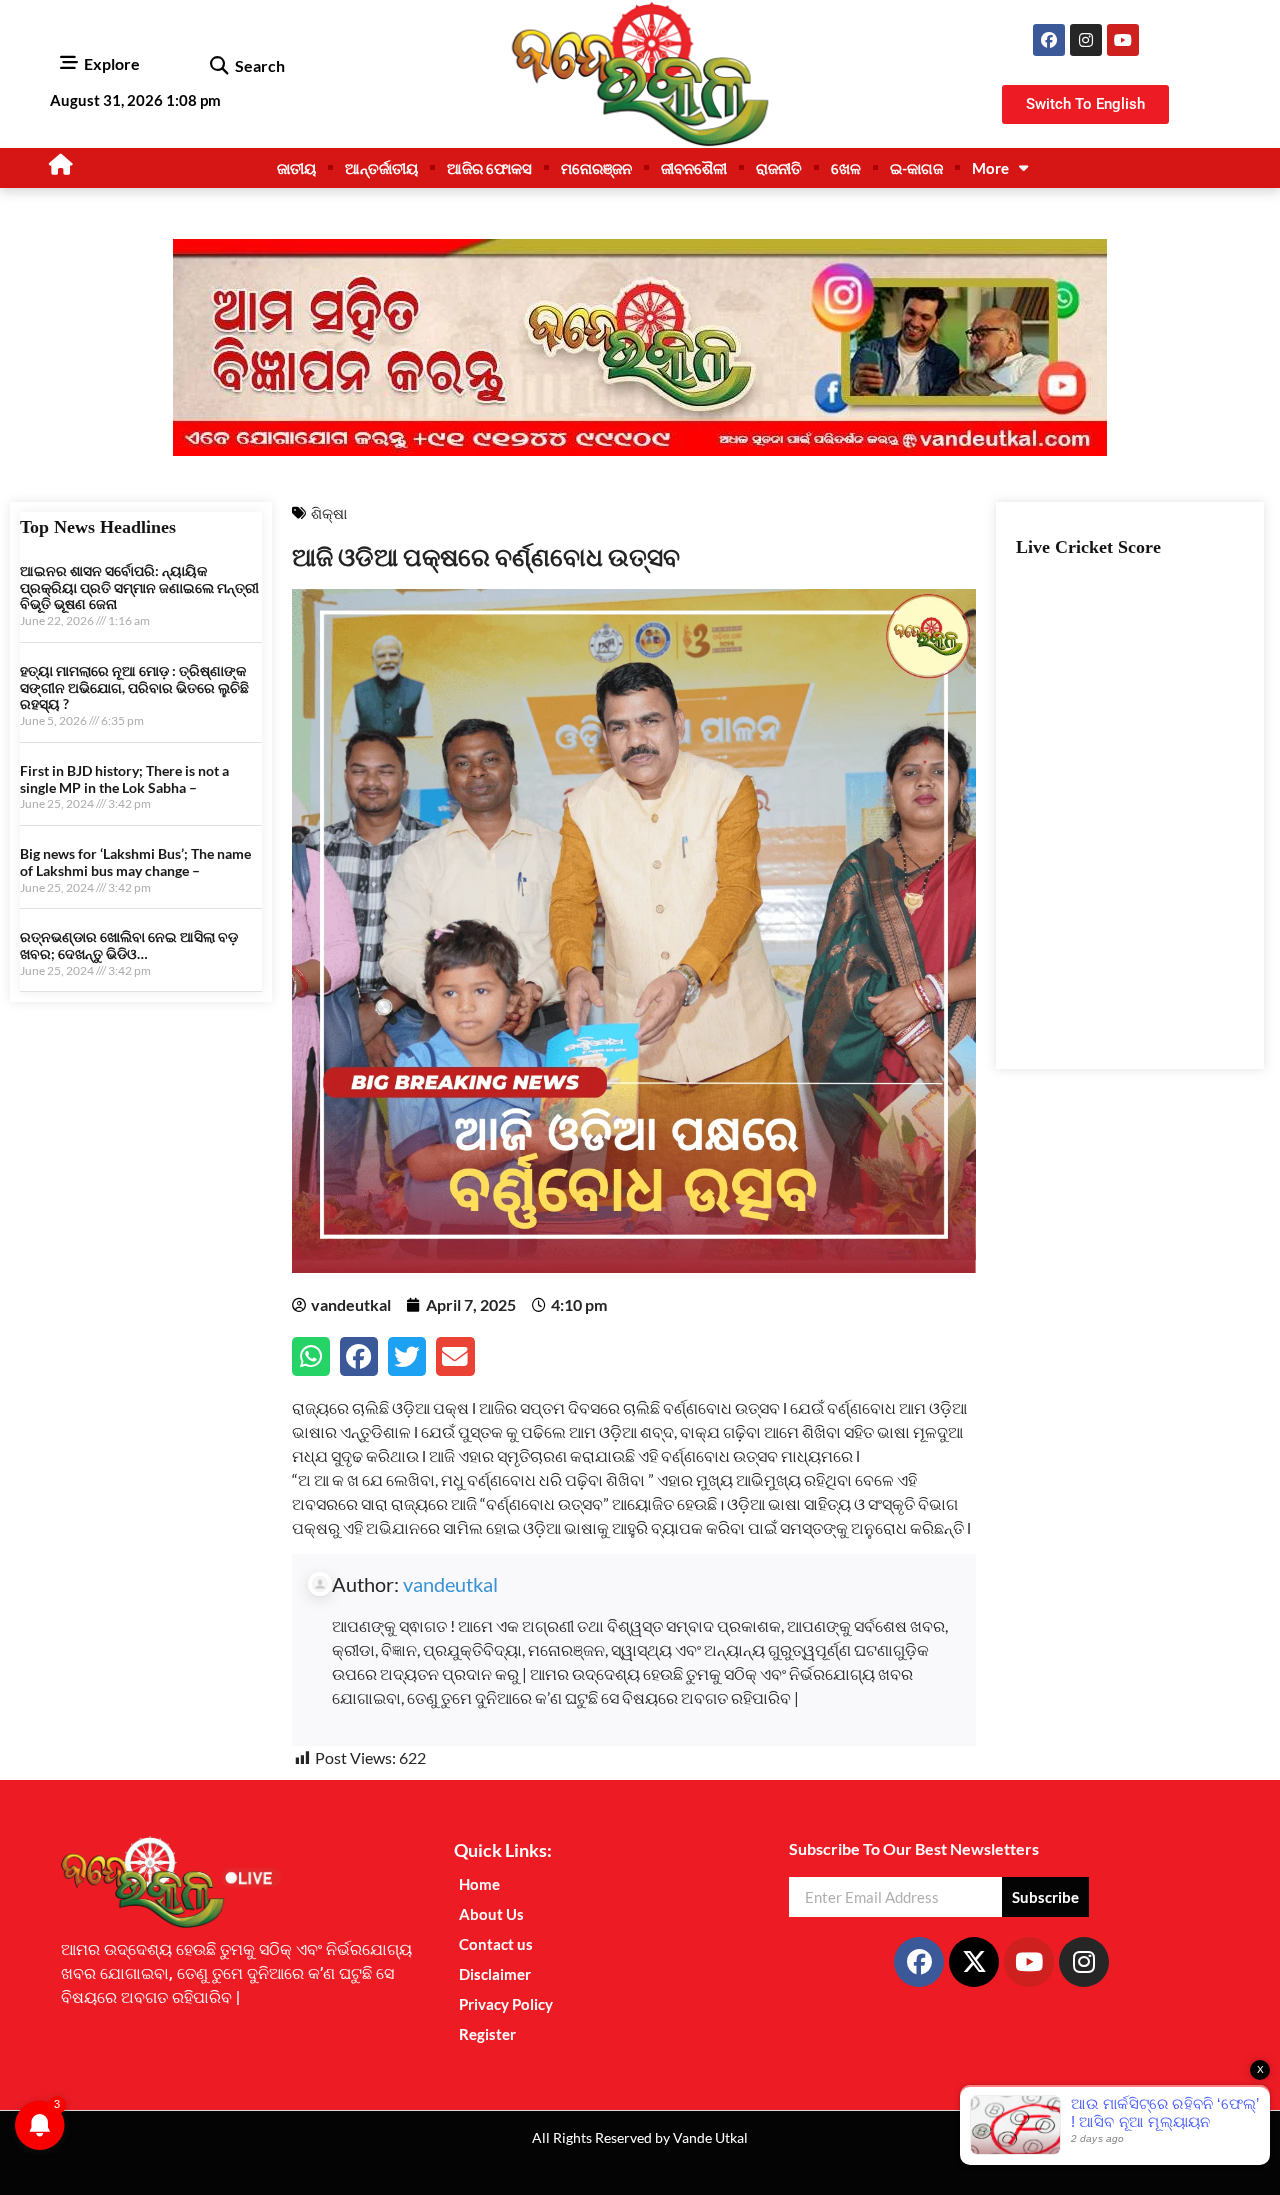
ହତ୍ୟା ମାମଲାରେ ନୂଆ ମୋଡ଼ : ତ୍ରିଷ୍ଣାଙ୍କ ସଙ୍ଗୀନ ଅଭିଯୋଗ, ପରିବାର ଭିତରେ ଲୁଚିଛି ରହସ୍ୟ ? (134, 687)
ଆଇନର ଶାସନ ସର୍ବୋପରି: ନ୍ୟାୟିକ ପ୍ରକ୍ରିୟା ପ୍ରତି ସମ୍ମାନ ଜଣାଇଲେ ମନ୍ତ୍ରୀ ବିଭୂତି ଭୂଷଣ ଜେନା (139, 587)
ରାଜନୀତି (779, 168)
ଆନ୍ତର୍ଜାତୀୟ (381, 168)
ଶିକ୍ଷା (329, 513)
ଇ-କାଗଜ (916, 168)
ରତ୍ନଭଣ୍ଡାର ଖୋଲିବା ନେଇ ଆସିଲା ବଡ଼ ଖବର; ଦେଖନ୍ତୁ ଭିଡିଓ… (129, 945)
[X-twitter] (974, 1962)
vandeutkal (450, 1584)
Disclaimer (495, 1974)
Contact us (496, 1944)
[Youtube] (1123, 40)
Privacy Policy (506, 2004)
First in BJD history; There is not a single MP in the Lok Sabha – (124, 779)
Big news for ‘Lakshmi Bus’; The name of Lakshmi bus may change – (135, 862)
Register (487, 2034)
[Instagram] (1086, 40)
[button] (218, 66)
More (990, 168)
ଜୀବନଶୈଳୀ (694, 168)
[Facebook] (1049, 40)
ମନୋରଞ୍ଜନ (596, 168)
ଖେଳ (846, 168)
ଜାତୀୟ (296, 168)
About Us (491, 1914)
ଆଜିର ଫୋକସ (489, 168)
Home (479, 1884)
